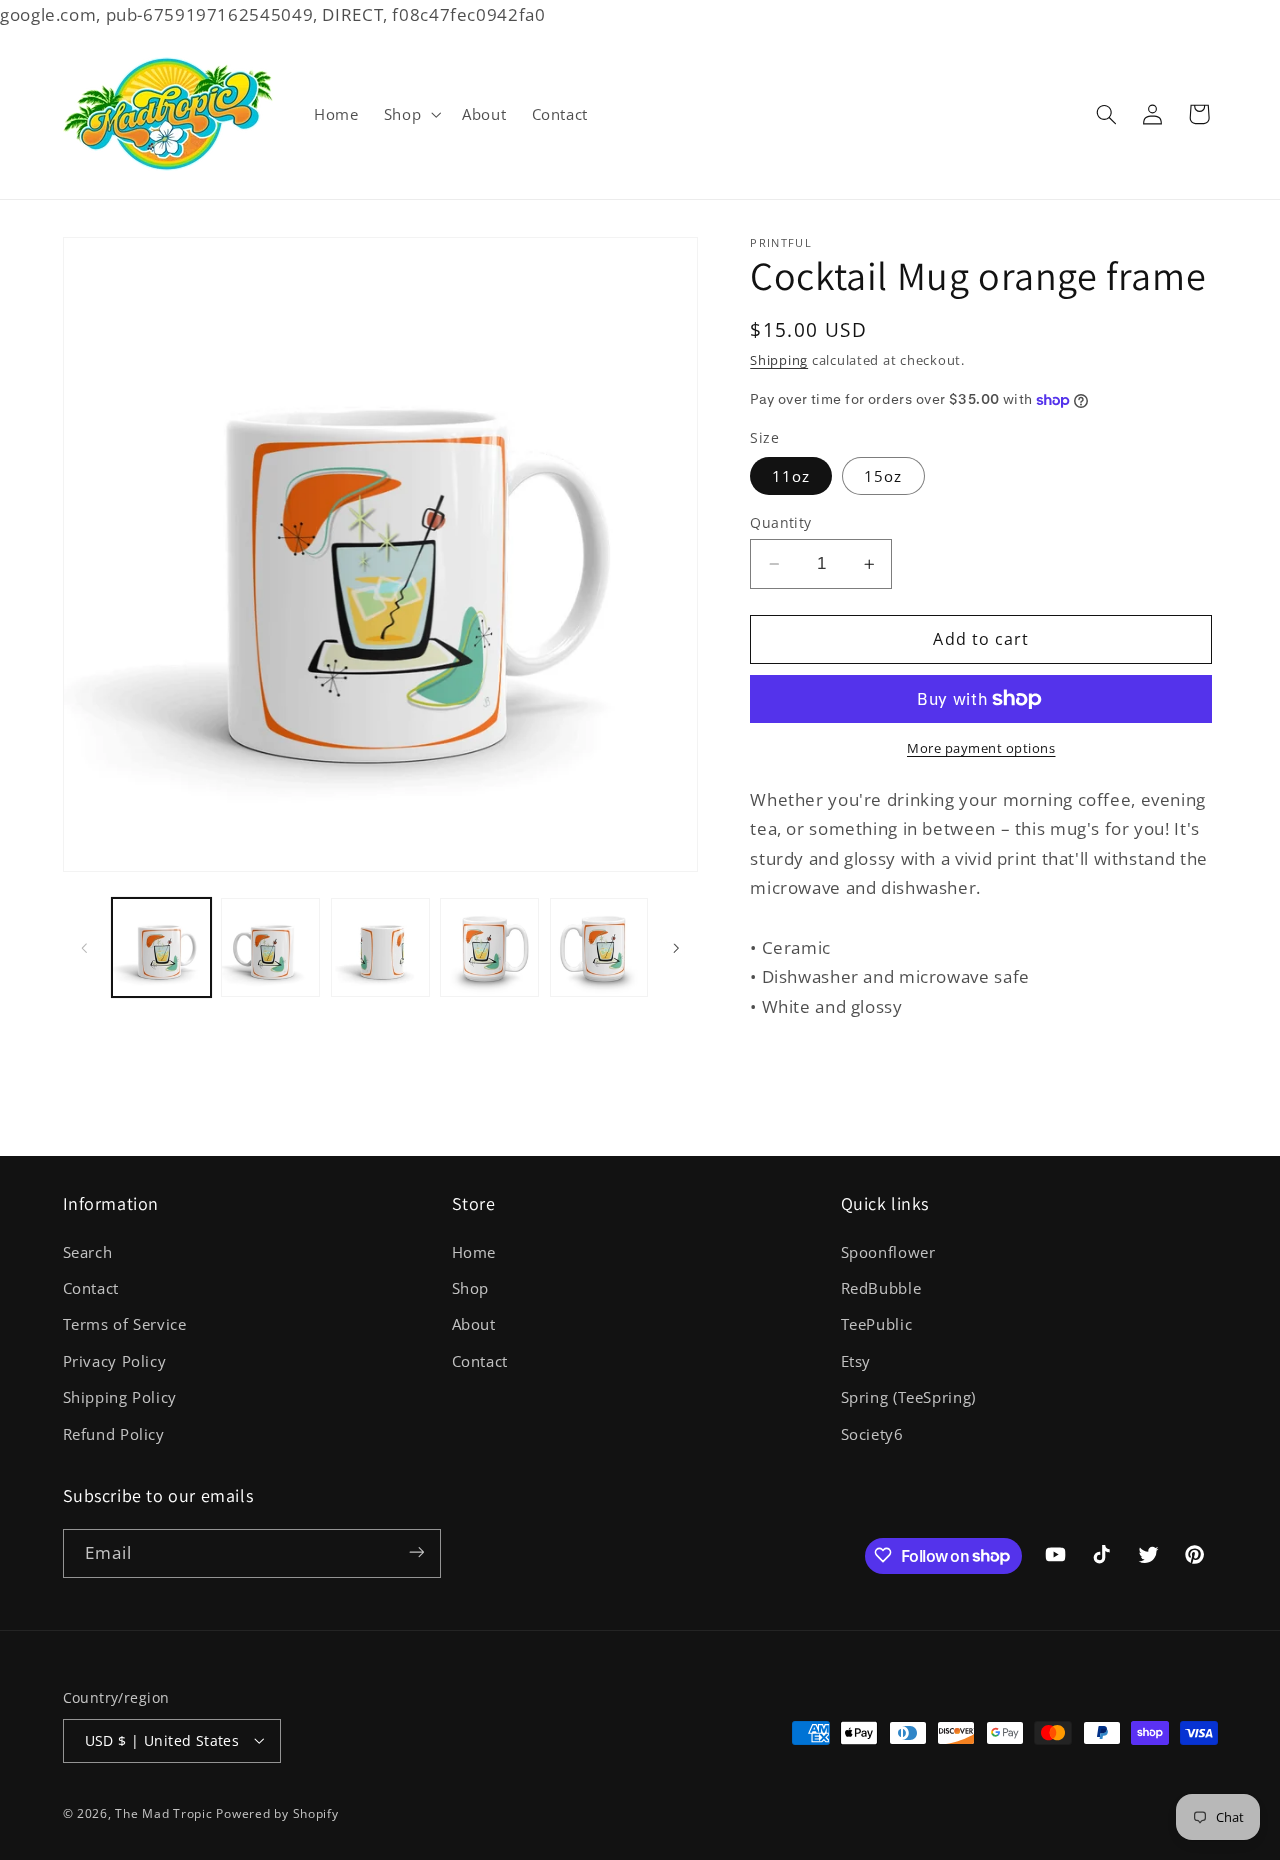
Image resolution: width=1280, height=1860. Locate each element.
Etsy (856, 1360)
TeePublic (877, 1324)
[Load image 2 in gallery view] (270, 947)
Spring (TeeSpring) (908, 1397)
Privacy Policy (115, 1360)
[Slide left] (85, 948)
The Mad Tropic (163, 1812)
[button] (410, 114)
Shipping (779, 360)
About (474, 1324)
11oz (791, 476)
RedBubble (881, 1287)
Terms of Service (125, 1324)
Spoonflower (888, 1251)
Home (474, 1251)
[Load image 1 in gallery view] (161, 947)
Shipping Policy (120, 1397)
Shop (471, 1287)
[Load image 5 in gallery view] (599, 947)
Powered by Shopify (277, 1812)
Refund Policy (114, 1433)
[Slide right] (676, 948)
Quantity (780, 522)
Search (88, 1251)
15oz (883, 476)
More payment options (981, 748)
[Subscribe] (416, 1552)
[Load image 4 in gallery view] (489, 947)
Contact (91, 1287)
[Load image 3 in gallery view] (380, 947)
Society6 (872, 1433)
